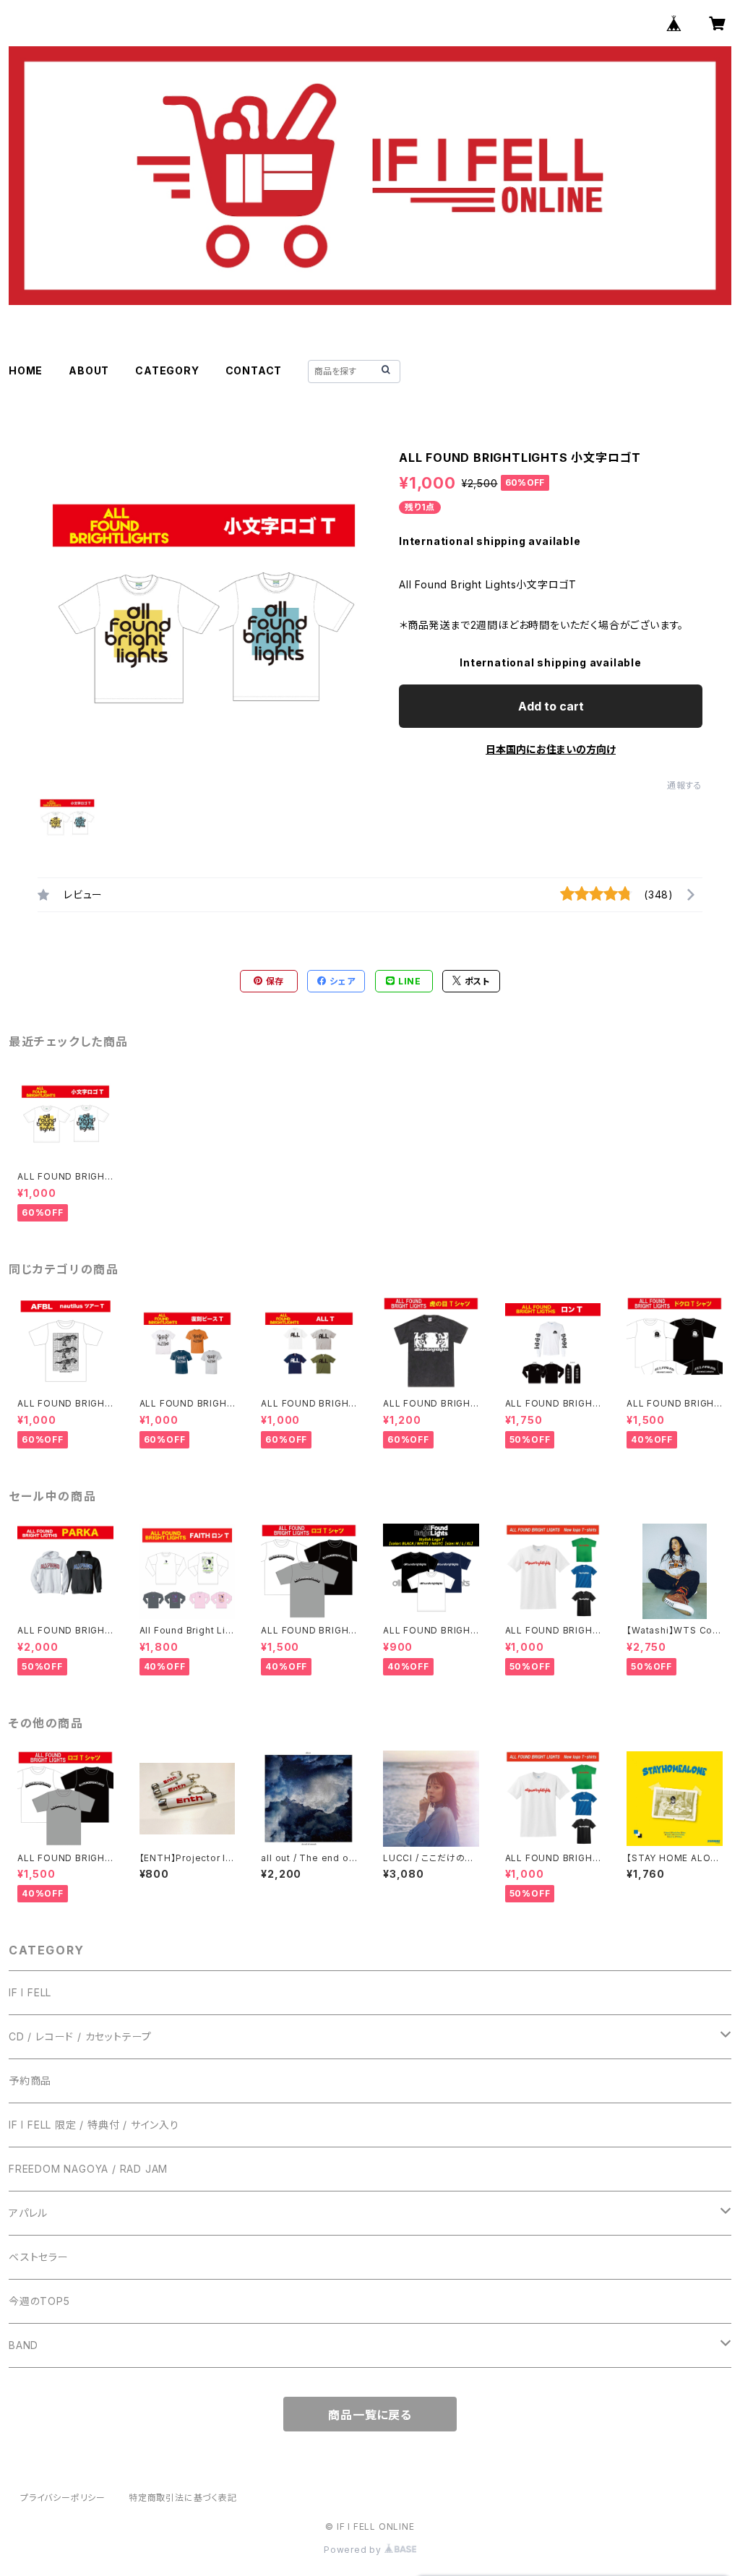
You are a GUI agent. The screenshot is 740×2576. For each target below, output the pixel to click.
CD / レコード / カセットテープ (80, 2036)
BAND (23, 2345)
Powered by (354, 2550)
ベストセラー (39, 2257)
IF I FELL (30, 1992)
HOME (26, 370)
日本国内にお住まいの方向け (551, 749)
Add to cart (551, 706)
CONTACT (254, 370)
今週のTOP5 (39, 2301)
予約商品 (30, 2081)
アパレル (28, 2213)
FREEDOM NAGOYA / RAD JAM (88, 2169)
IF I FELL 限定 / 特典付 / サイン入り (94, 2125)
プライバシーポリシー (63, 2498)
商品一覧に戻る (370, 2415)
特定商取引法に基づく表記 (183, 2498)
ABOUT (89, 370)
